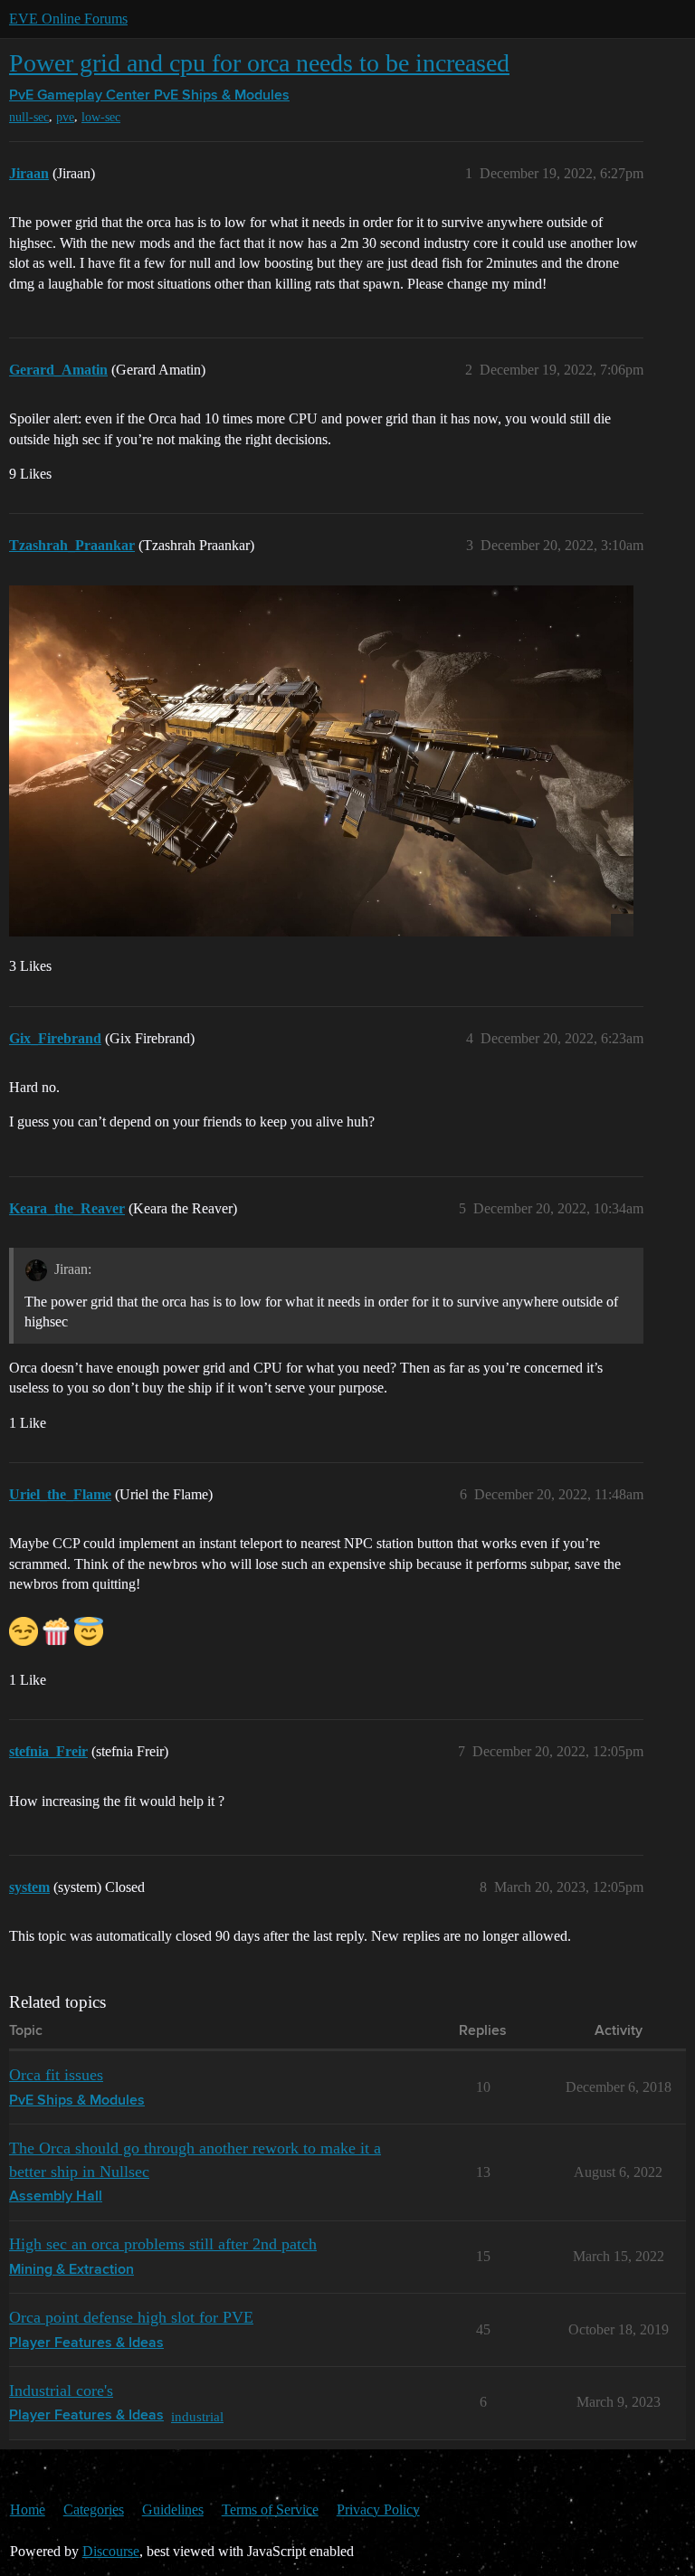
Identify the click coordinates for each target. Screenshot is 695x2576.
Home (28, 2509)
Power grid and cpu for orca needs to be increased (259, 63)
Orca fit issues (56, 2075)
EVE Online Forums (68, 19)
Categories (94, 2509)
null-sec (29, 117)
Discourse (111, 2551)
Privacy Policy (378, 2509)
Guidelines (173, 2509)
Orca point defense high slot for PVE (131, 2317)
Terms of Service (270, 2509)
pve (65, 117)
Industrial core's (61, 2391)
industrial (197, 2416)
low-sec (101, 117)
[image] (321, 761)
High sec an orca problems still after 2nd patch (163, 2244)
